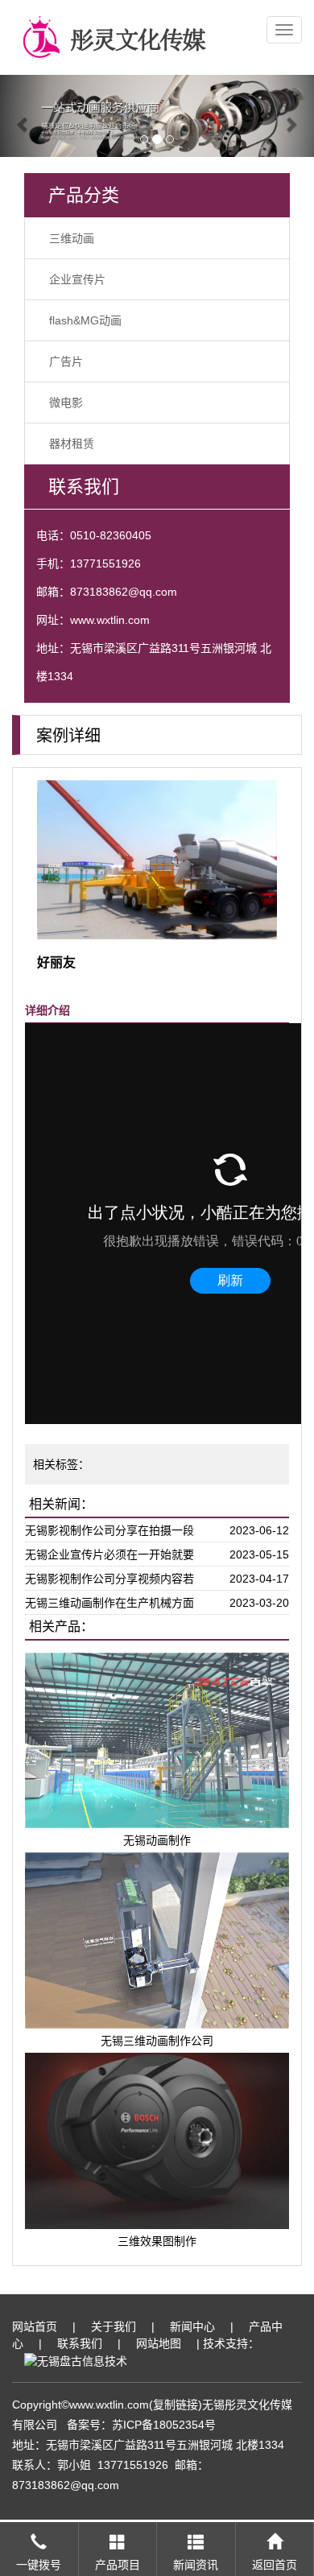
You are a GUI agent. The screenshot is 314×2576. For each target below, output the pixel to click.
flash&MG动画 (85, 320)
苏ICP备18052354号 (164, 2425)
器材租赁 (72, 444)
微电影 (66, 402)
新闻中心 (192, 2326)
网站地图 (159, 2343)
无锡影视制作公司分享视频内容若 (109, 1579)
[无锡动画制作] (157, 1740)
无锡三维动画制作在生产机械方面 (109, 1603)
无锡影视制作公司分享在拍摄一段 (109, 1530)
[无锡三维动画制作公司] (157, 1940)
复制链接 (176, 2405)
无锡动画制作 (157, 1840)
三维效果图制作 (157, 2241)
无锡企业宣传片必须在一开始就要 (109, 1554)
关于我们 (114, 2326)
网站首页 (35, 2326)
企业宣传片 (77, 279)
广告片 (66, 361)
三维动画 (72, 238)
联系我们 (80, 2343)
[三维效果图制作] (157, 2140)
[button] (24, 116)
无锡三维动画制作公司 (157, 2041)
